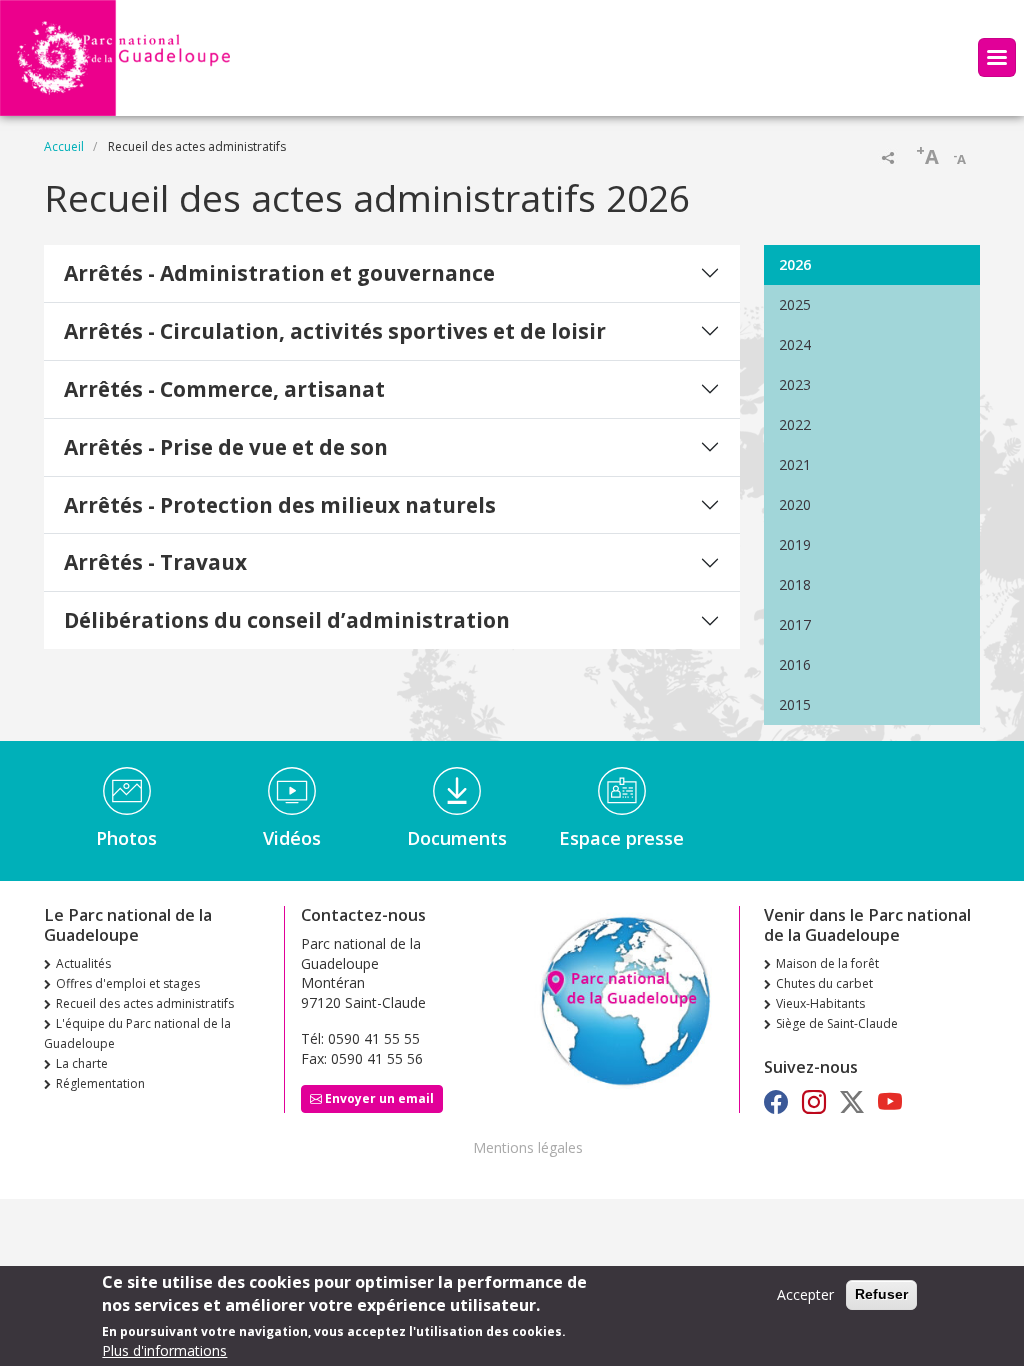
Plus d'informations (164, 1350)
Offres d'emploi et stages (128, 983)
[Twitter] (852, 1101)
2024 (795, 344)
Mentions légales (528, 1147)
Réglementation (100, 1083)
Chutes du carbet (824, 983)
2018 (795, 584)
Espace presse (621, 838)
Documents (457, 838)
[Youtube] (890, 1101)
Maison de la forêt (827, 963)
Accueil (64, 146)
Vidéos (292, 838)
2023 (795, 384)
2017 (795, 624)
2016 (795, 664)
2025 (795, 304)
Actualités (83, 963)
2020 (795, 504)
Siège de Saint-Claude (837, 1023)
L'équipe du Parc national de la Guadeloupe (137, 1033)
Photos (126, 838)
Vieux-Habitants (820, 1003)
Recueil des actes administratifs (145, 1003)
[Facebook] (776, 1101)
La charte (82, 1063)
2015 (795, 704)
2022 (795, 424)
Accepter (805, 1294)
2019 (795, 544)
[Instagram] (814, 1101)
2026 (795, 264)
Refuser (881, 1294)
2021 (795, 464)
